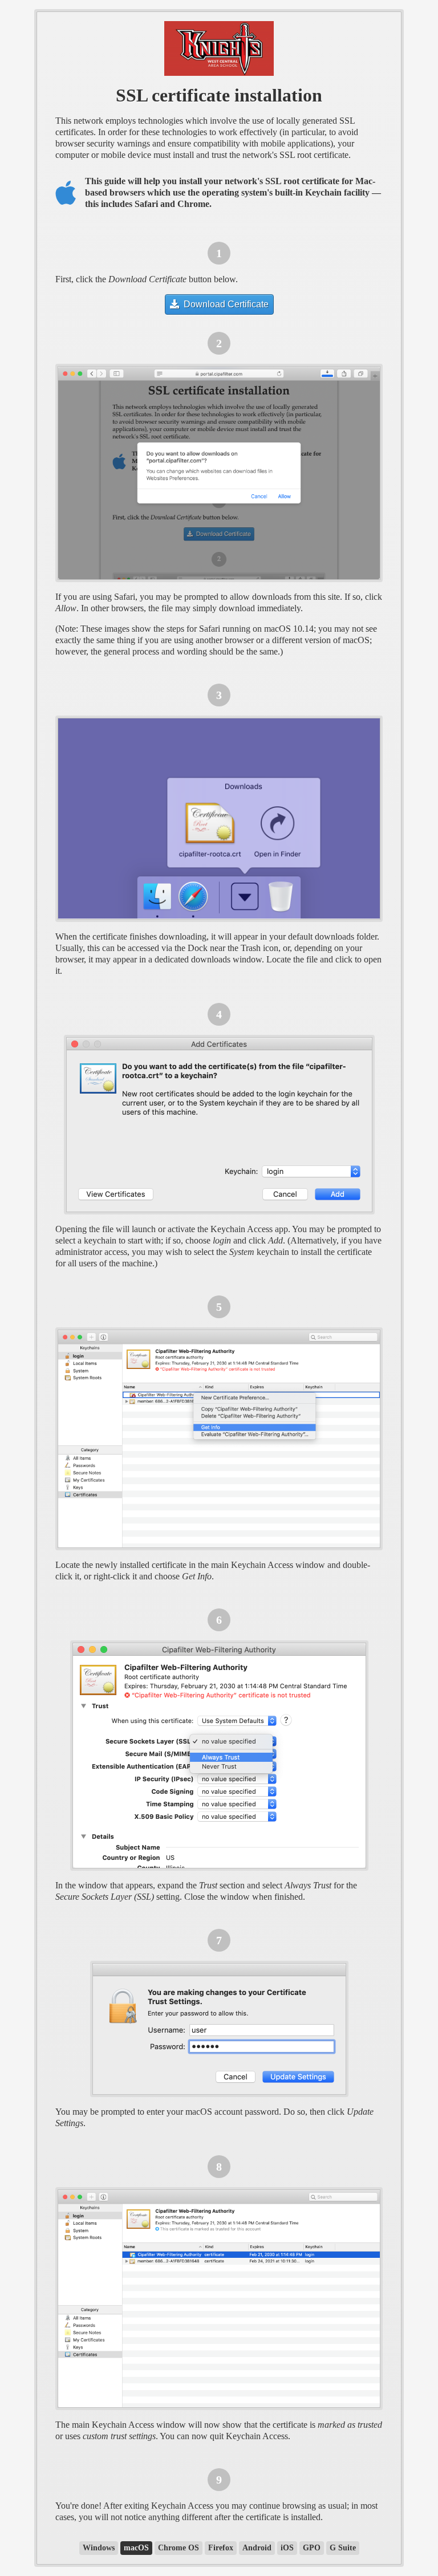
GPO (312, 2548)
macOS (136, 2548)
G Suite (343, 2548)
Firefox (221, 2548)
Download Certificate (225, 304)
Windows (99, 2548)
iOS (287, 2548)
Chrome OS (179, 2548)
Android (257, 2548)
